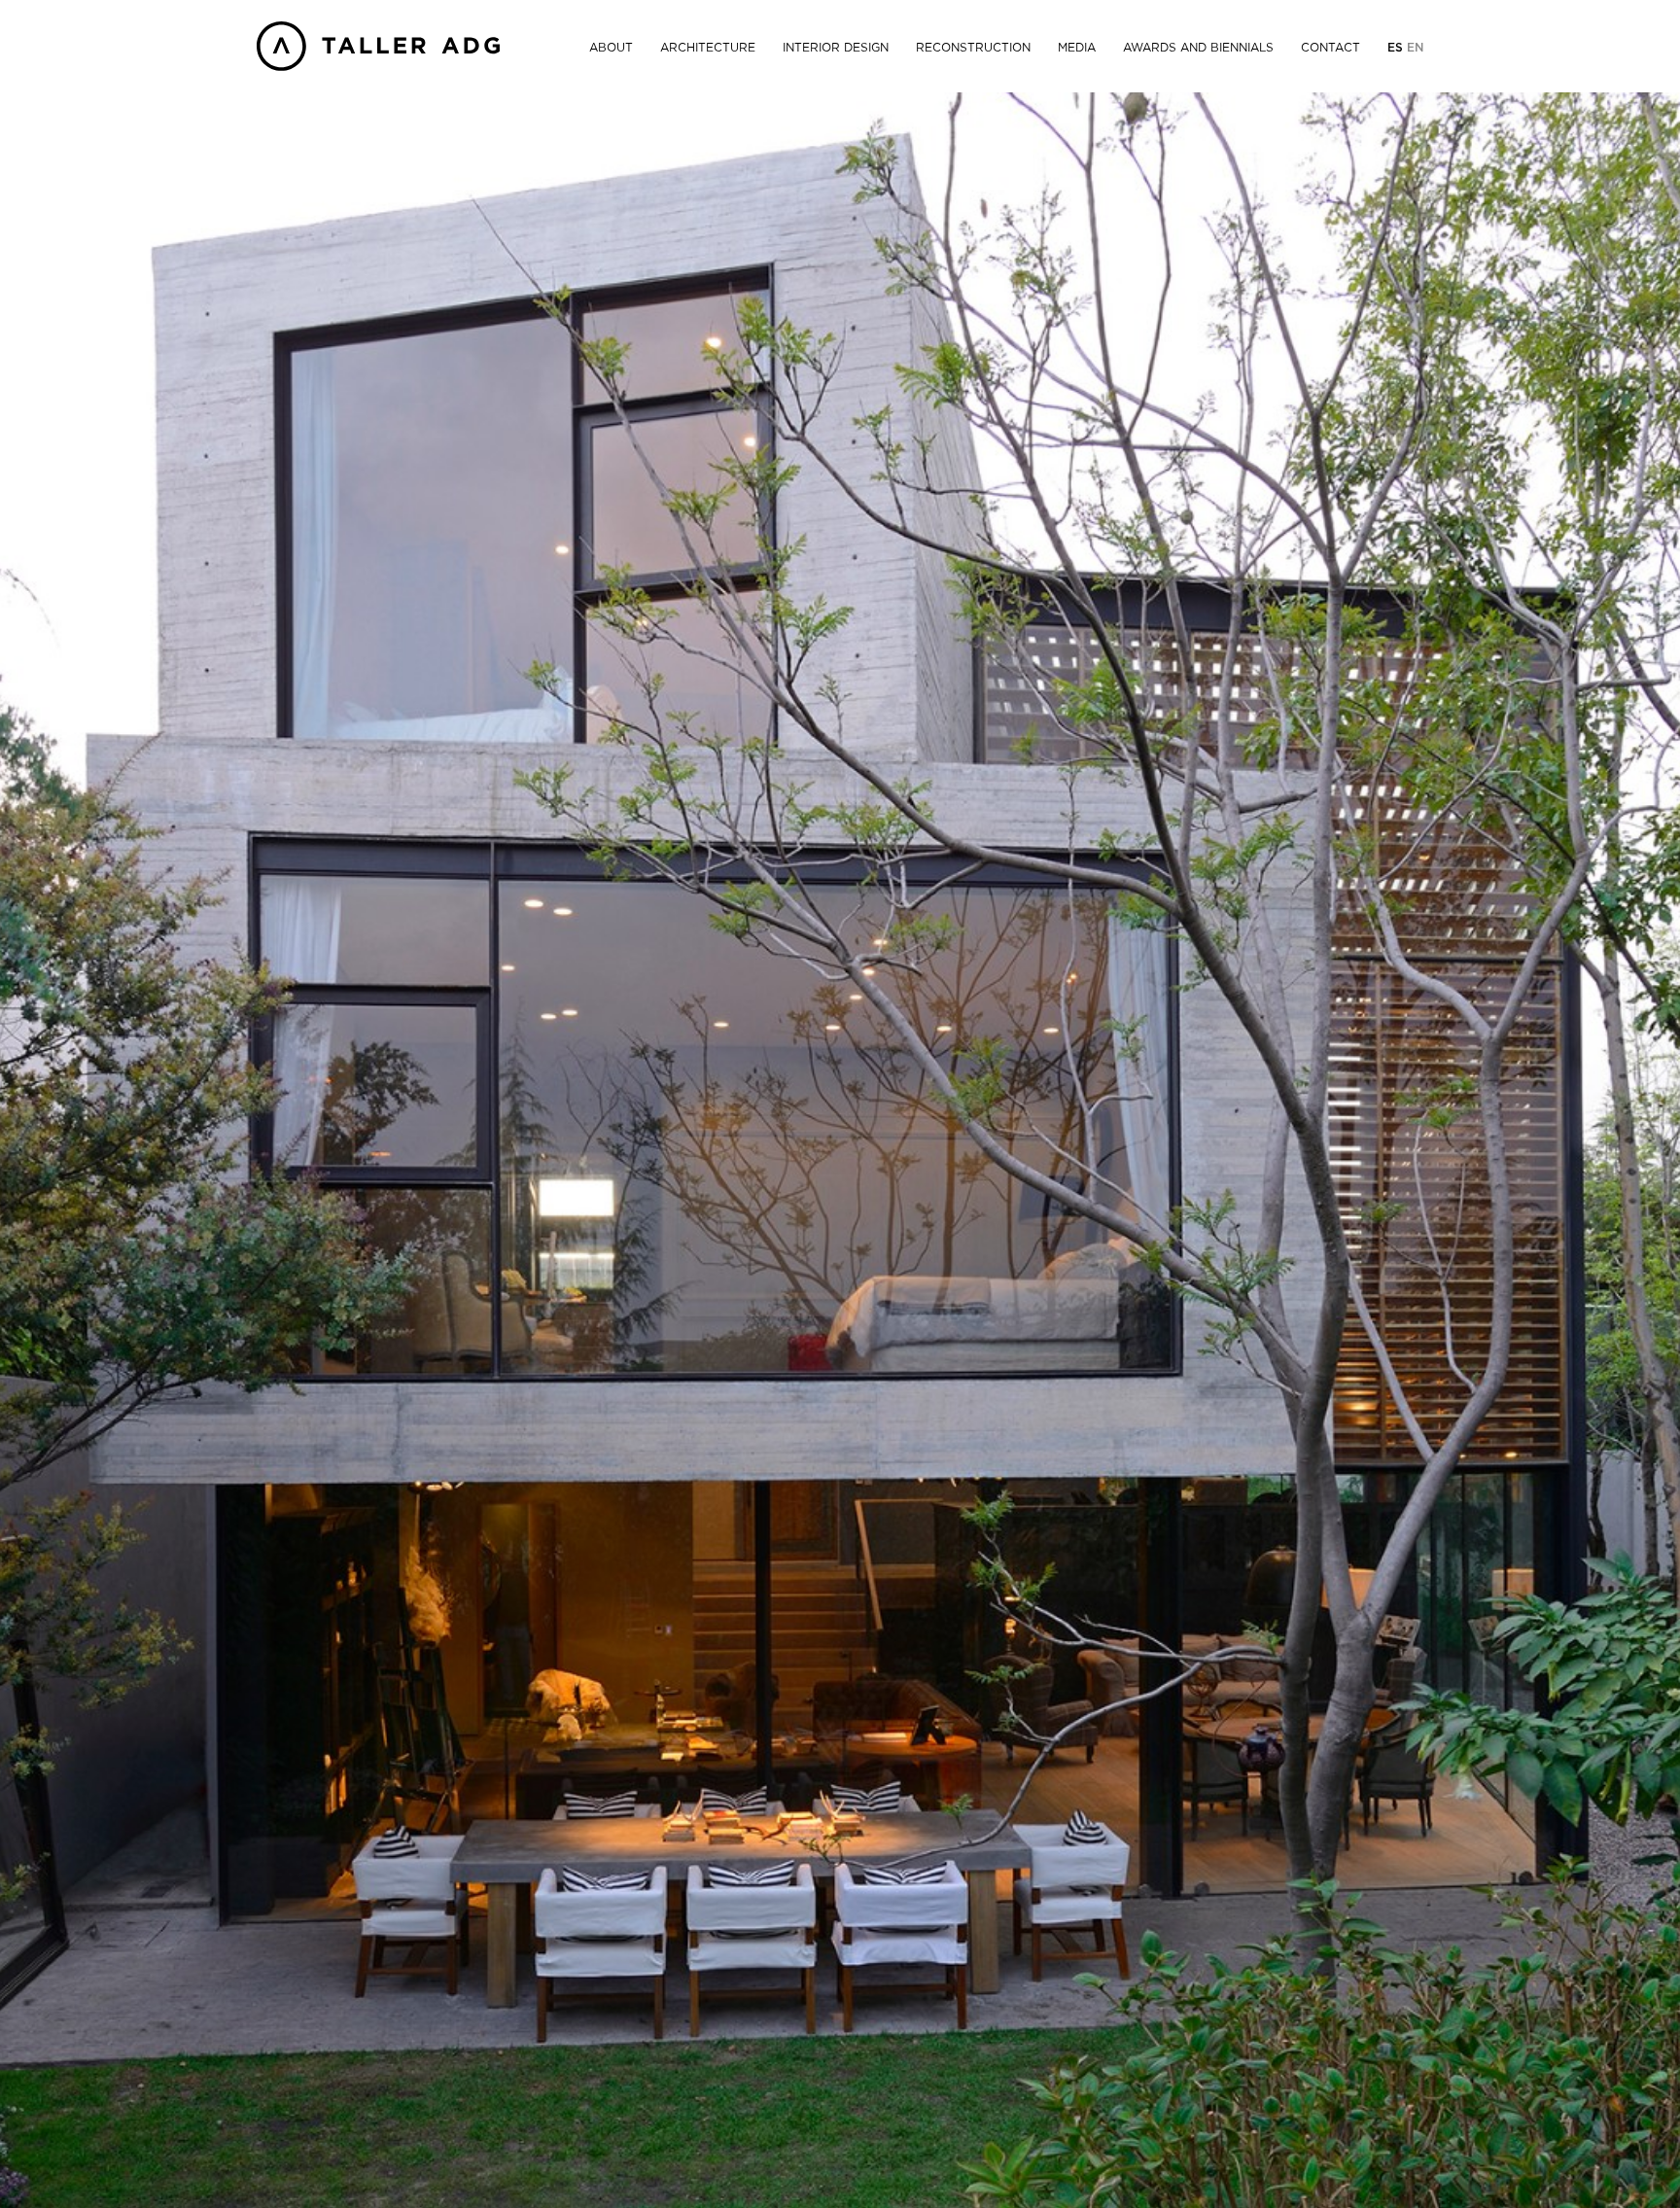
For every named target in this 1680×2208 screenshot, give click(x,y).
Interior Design (836, 48)
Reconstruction (973, 48)
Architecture (708, 48)
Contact (1330, 48)
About (611, 48)
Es (1397, 48)
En (1415, 48)
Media (1077, 48)
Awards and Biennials (1198, 48)
